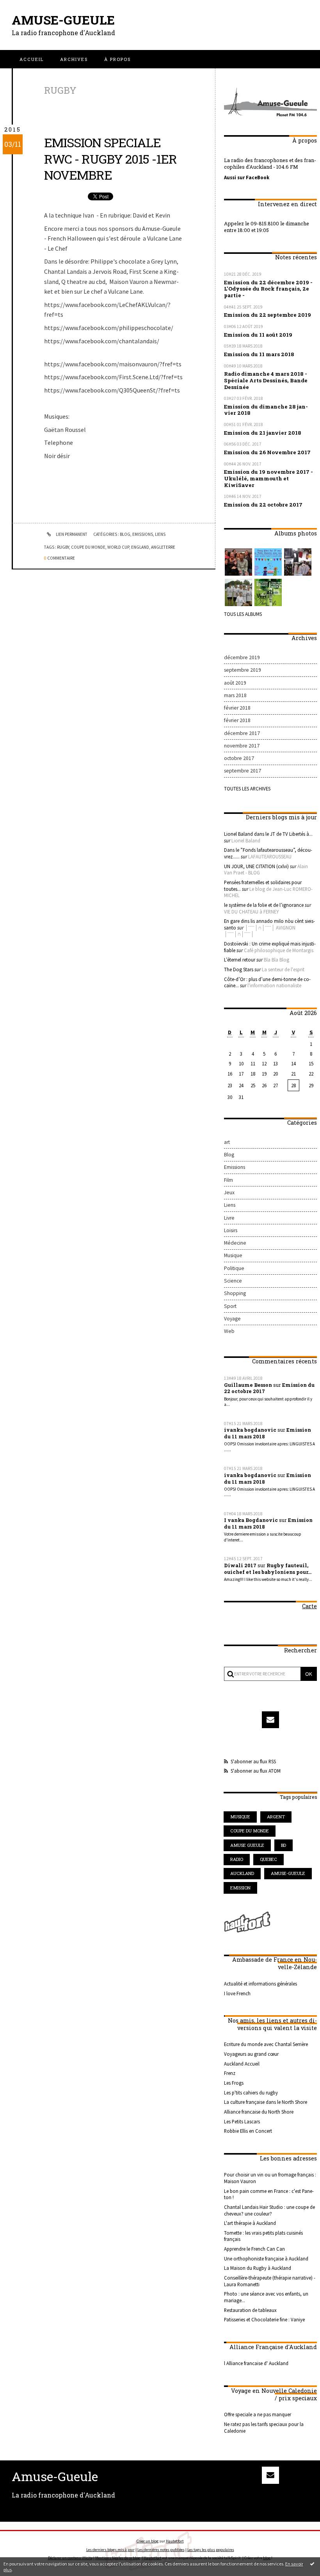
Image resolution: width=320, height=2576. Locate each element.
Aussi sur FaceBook (247, 177)
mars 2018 (235, 695)
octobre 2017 (239, 758)
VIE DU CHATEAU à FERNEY (251, 912)
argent (276, 1817)
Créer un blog (148, 2541)
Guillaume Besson (248, 1385)
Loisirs (231, 1230)
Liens (160, 534)
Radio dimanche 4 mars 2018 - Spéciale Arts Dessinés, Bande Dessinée (266, 380)
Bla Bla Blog (276, 960)
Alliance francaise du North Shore (259, 2112)
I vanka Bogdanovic (251, 1520)
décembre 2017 (242, 733)
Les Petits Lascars (242, 2121)
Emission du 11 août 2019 (258, 335)
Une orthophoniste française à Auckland (266, 2258)
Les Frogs (234, 2083)
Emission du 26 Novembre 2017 (267, 452)
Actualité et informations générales (260, 1984)
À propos (117, 59)
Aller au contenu (26, 13)
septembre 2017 (243, 771)
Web (229, 1331)
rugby (63, 547)
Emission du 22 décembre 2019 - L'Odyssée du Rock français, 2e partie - (268, 289)
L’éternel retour (240, 960)
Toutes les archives (247, 788)
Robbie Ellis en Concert (248, 2131)
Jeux (229, 1193)
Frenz (230, 2073)
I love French (237, 1993)
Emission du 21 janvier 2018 (263, 433)
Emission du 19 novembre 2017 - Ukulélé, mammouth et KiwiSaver (268, 478)
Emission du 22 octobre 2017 (263, 505)
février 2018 (237, 708)
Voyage (232, 1319)
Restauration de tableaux (250, 2310)
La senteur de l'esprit (283, 969)
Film (228, 1180)
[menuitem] (32, 59)
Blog (125, 534)
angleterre (163, 547)
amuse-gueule (288, 1873)
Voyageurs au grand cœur (251, 2054)
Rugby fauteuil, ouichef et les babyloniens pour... (268, 1569)
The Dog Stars (239, 969)
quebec (268, 1859)
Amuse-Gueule (63, 20)
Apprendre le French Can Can (254, 2249)
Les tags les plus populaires (211, 2550)
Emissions (143, 534)
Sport (230, 1306)
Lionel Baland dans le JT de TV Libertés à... (268, 834)
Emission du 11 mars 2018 (259, 354)
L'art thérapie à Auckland (250, 2223)
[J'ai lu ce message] (312, 2564)
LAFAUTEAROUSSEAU (270, 856)
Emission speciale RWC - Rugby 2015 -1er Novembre (110, 159)
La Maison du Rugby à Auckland (258, 2268)
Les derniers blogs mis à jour (110, 2550)
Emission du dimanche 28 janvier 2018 (266, 410)
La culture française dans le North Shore (266, 2102)
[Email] (270, 1720)
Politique (234, 1268)
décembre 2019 (242, 657)
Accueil (32, 59)
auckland (242, 1873)
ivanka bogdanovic (250, 1430)
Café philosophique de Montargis (279, 950)
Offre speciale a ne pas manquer (258, 2414)
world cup (118, 547)
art (227, 1142)
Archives (74, 59)
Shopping (235, 1293)
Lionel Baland (246, 840)
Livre (229, 1218)
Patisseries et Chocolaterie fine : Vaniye (264, 2319)
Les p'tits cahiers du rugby (251, 2093)
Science (233, 1281)
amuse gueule (247, 1845)
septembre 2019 (243, 670)
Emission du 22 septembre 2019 (268, 315)
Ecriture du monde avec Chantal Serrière (266, 2044)
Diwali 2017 (240, 1565)
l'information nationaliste (274, 985)
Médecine (235, 1243)
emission (240, 1888)
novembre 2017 (242, 746)
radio (237, 1859)
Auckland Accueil (242, 2064)
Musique (233, 1255)
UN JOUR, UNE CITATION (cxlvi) (256, 866)
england (140, 547)
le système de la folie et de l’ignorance (264, 905)
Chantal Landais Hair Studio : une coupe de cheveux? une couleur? (269, 2210)
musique (240, 1817)
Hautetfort (175, 2541)
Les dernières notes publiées (161, 2550)
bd (284, 1845)
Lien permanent (71, 534)
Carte (309, 1606)
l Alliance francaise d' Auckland (256, 2363)
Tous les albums (243, 614)
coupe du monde (88, 547)
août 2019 (235, 683)
